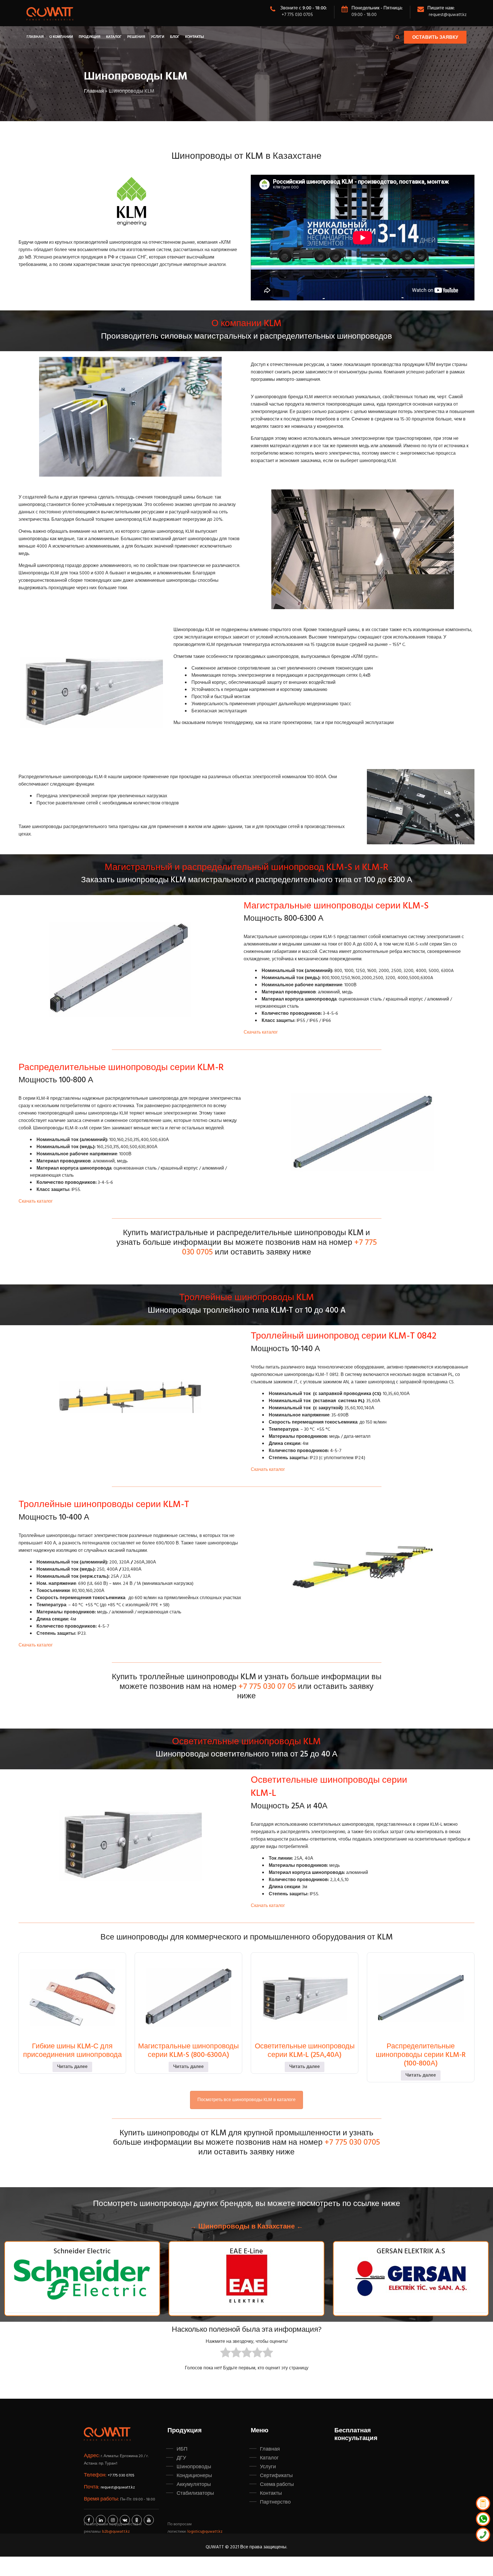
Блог (175, 37)
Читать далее (72, 2067)
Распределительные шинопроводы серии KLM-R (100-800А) (421, 2055)
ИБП (182, 2449)
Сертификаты (276, 2476)
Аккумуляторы (194, 2484)
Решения (136, 37)
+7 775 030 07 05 (267, 1687)
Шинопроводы (194, 2467)
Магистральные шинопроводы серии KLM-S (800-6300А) (188, 2051)
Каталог (114, 37)
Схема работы (277, 2484)
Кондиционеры (194, 2476)
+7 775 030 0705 (297, 15)
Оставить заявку (435, 38)
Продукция (90, 37)
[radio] (226, 2354)
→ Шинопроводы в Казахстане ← (246, 2227)
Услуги (158, 37)
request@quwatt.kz (448, 15)
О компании (61, 37)
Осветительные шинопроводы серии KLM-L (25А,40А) (305, 2051)
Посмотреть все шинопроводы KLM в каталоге (246, 2100)
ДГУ (181, 2458)
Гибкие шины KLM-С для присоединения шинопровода (72, 2051)
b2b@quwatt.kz (116, 2532)
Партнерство (275, 2502)
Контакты (195, 37)
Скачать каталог (261, 1032)
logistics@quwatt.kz (205, 2532)
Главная (35, 37)
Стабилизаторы (195, 2493)
